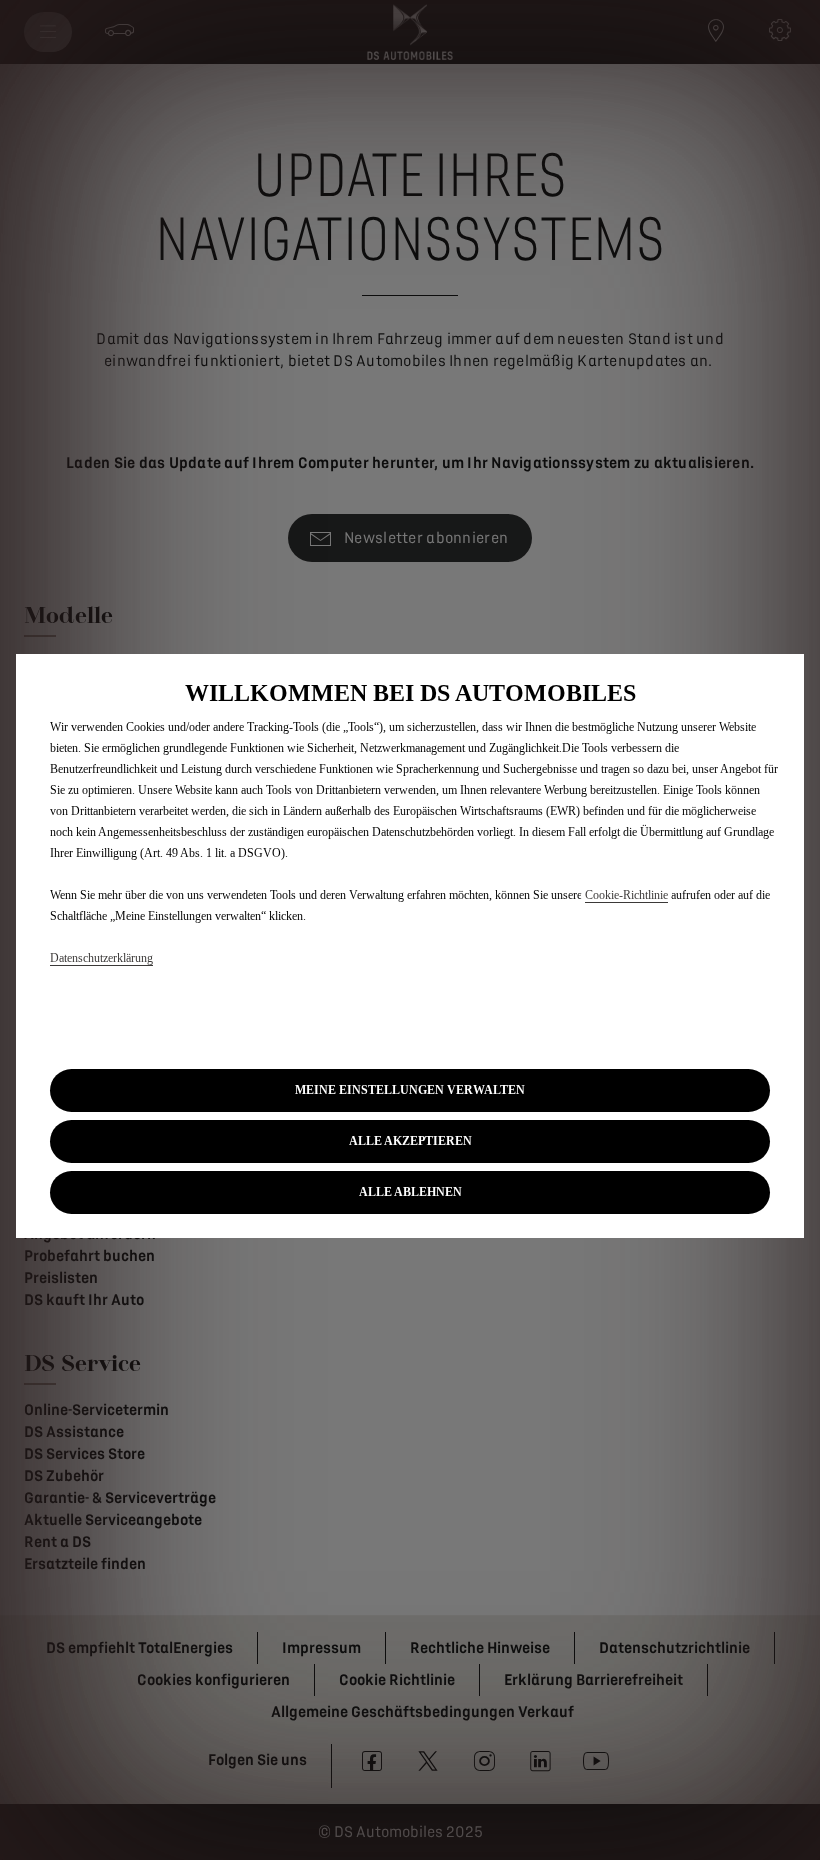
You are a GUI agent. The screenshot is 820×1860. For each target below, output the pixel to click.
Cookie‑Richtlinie (626, 895)
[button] (410, 1090)
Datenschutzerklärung (101, 958)
